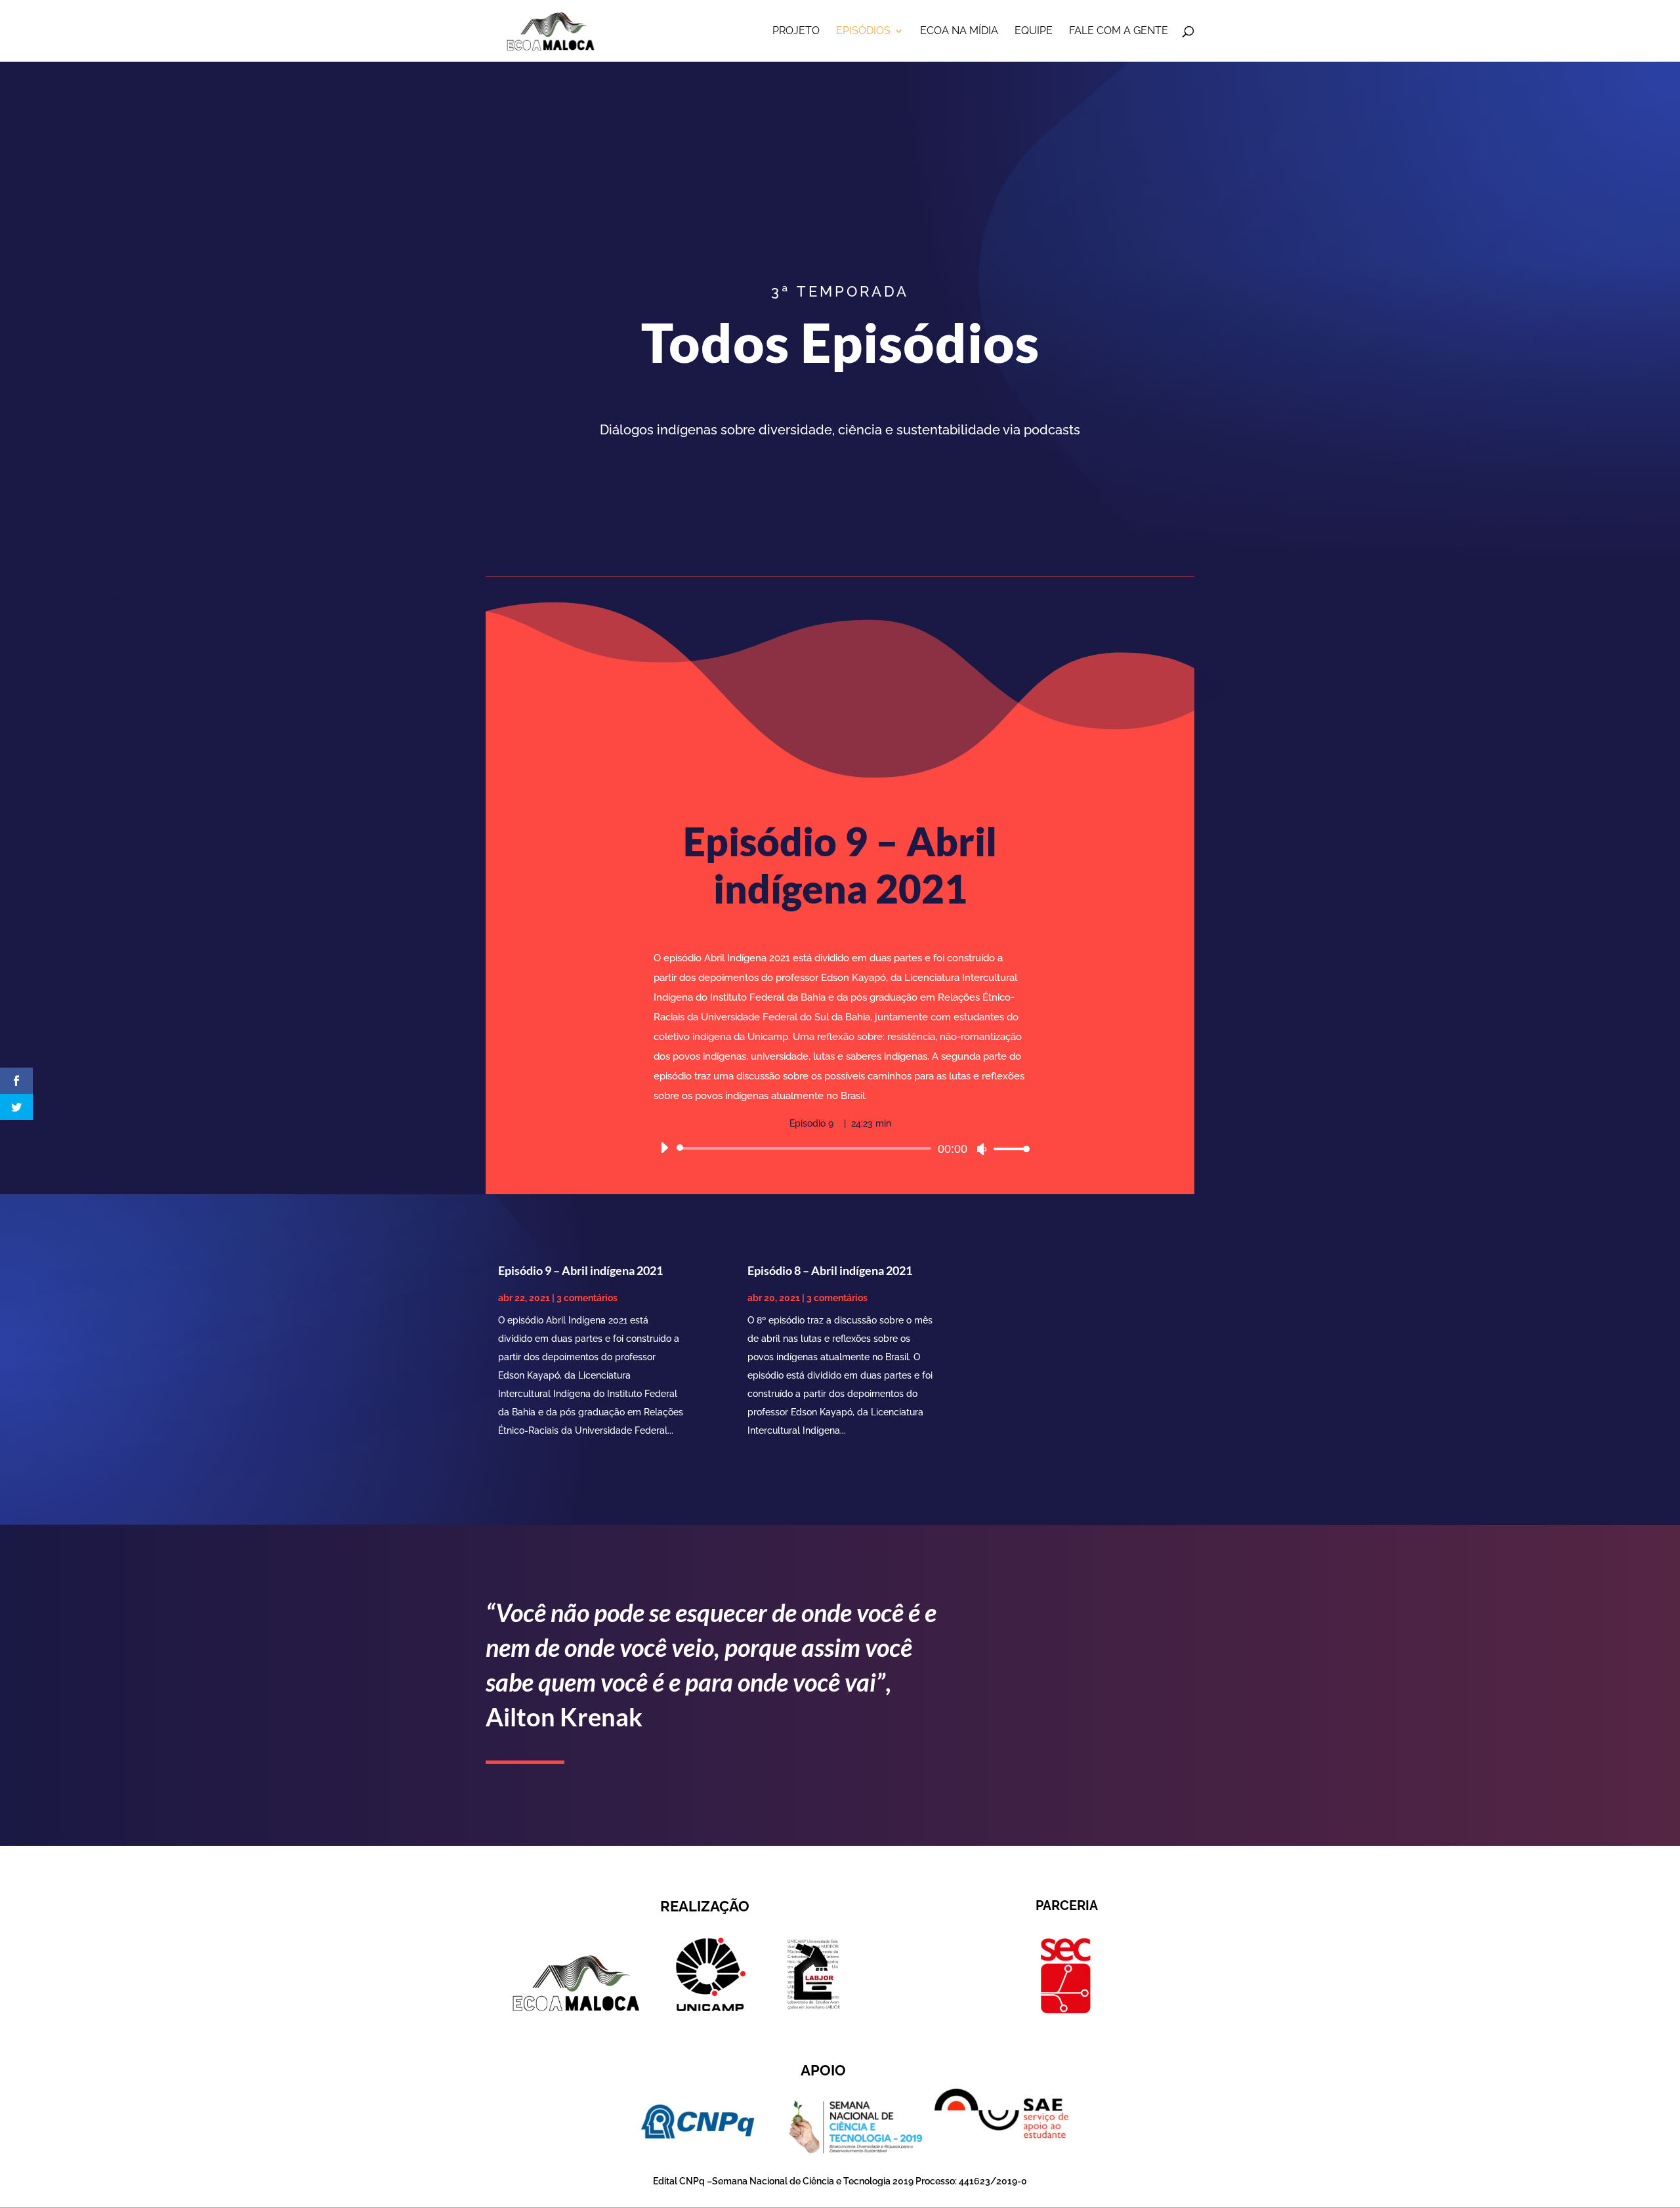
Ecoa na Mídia (959, 31)
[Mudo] (982, 1149)
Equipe (1034, 31)
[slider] (1008, 1149)
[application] (840, 1148)
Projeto (796, 31)
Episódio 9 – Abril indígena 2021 (580, 1270)
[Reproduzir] (664, 1148)
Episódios (863, 31)
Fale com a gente (1119, 31)
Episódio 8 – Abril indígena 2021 (830, 1270)
